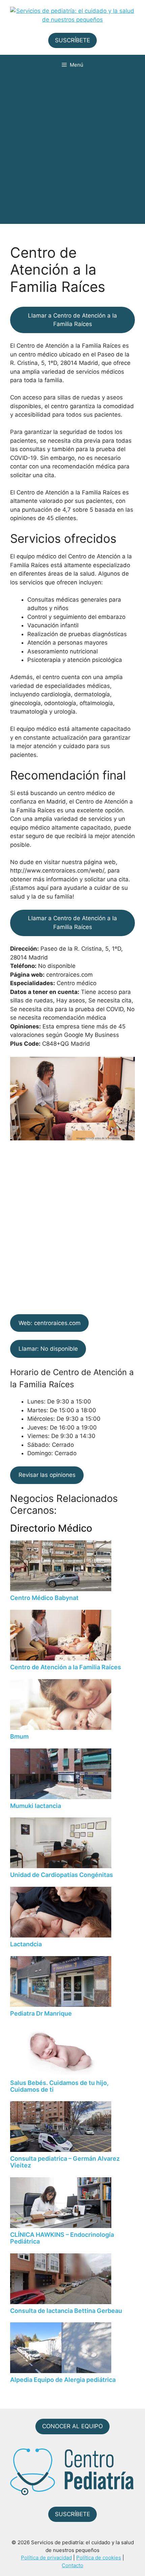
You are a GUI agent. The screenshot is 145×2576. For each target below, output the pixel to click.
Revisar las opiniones (47, 1475)
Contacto (72, 2565)
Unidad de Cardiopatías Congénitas (62, 1875)
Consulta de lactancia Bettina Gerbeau (66, 2311)
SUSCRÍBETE (72, 40)
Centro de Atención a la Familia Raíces (66, 1667)
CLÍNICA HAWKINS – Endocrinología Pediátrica (62, 2238)
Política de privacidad (46, 2558)
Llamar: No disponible (48, 1349)
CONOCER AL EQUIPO (72, 2426)
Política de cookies (99, 2558)
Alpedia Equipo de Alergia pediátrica (63, 2380)
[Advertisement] (72, 151)
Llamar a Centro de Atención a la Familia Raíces (72, 320)
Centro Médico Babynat (44, 1598)
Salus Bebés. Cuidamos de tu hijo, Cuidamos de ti (59, 2086)
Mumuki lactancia (36, 1806)
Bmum (19, 1736)
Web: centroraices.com (50, 1323)
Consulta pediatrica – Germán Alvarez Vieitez (65, 2162)
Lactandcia (26, 1944)
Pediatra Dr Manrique (41, 2013)
